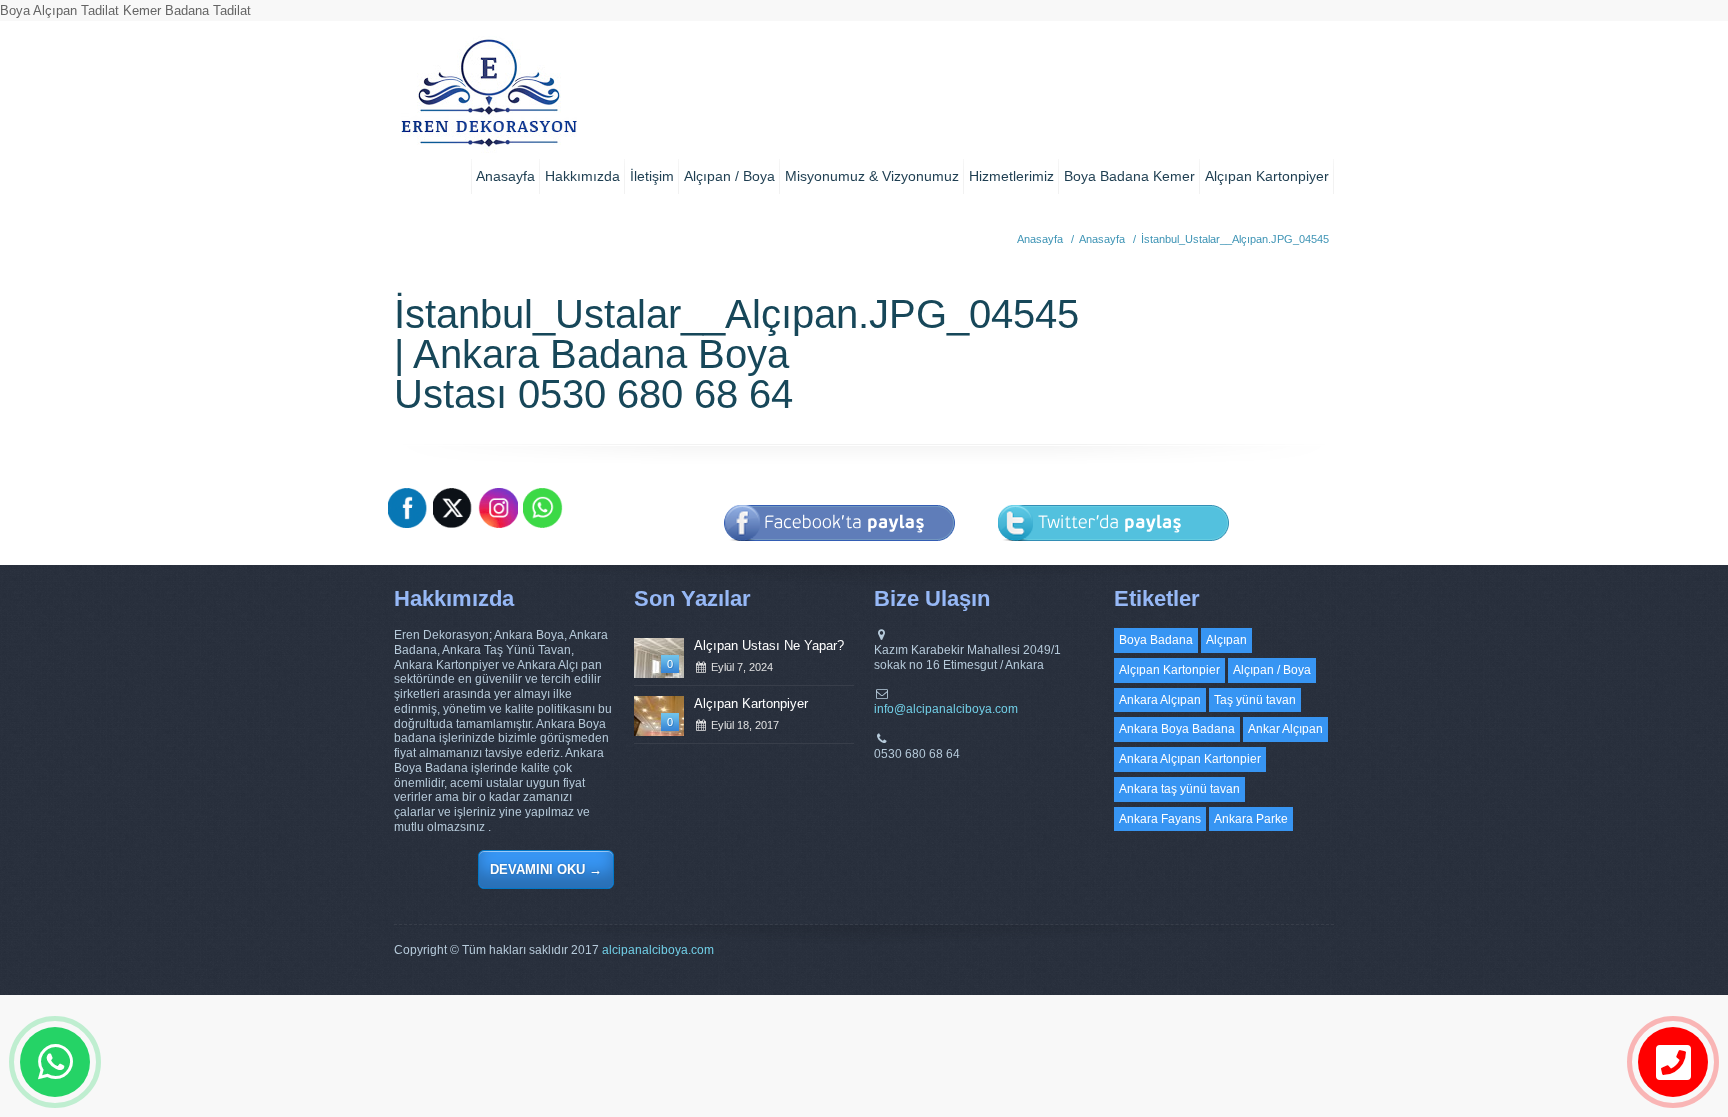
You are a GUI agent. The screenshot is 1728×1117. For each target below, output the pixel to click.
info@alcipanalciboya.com (946, 709)
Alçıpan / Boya (729, 176)
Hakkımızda (582, 176)
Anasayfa (505, 176)
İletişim (652, 176)
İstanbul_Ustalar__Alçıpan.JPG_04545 (1235, 239)
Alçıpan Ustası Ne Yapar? (769, 645)
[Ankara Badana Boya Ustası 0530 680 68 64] (488, 100)
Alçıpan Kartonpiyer (1267, 176)
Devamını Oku (546, 869)
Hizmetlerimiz (1011, 176)
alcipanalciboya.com (658, 950)
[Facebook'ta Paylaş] (840, 554)
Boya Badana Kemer (1129, 176)
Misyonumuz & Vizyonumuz (872, 176)
